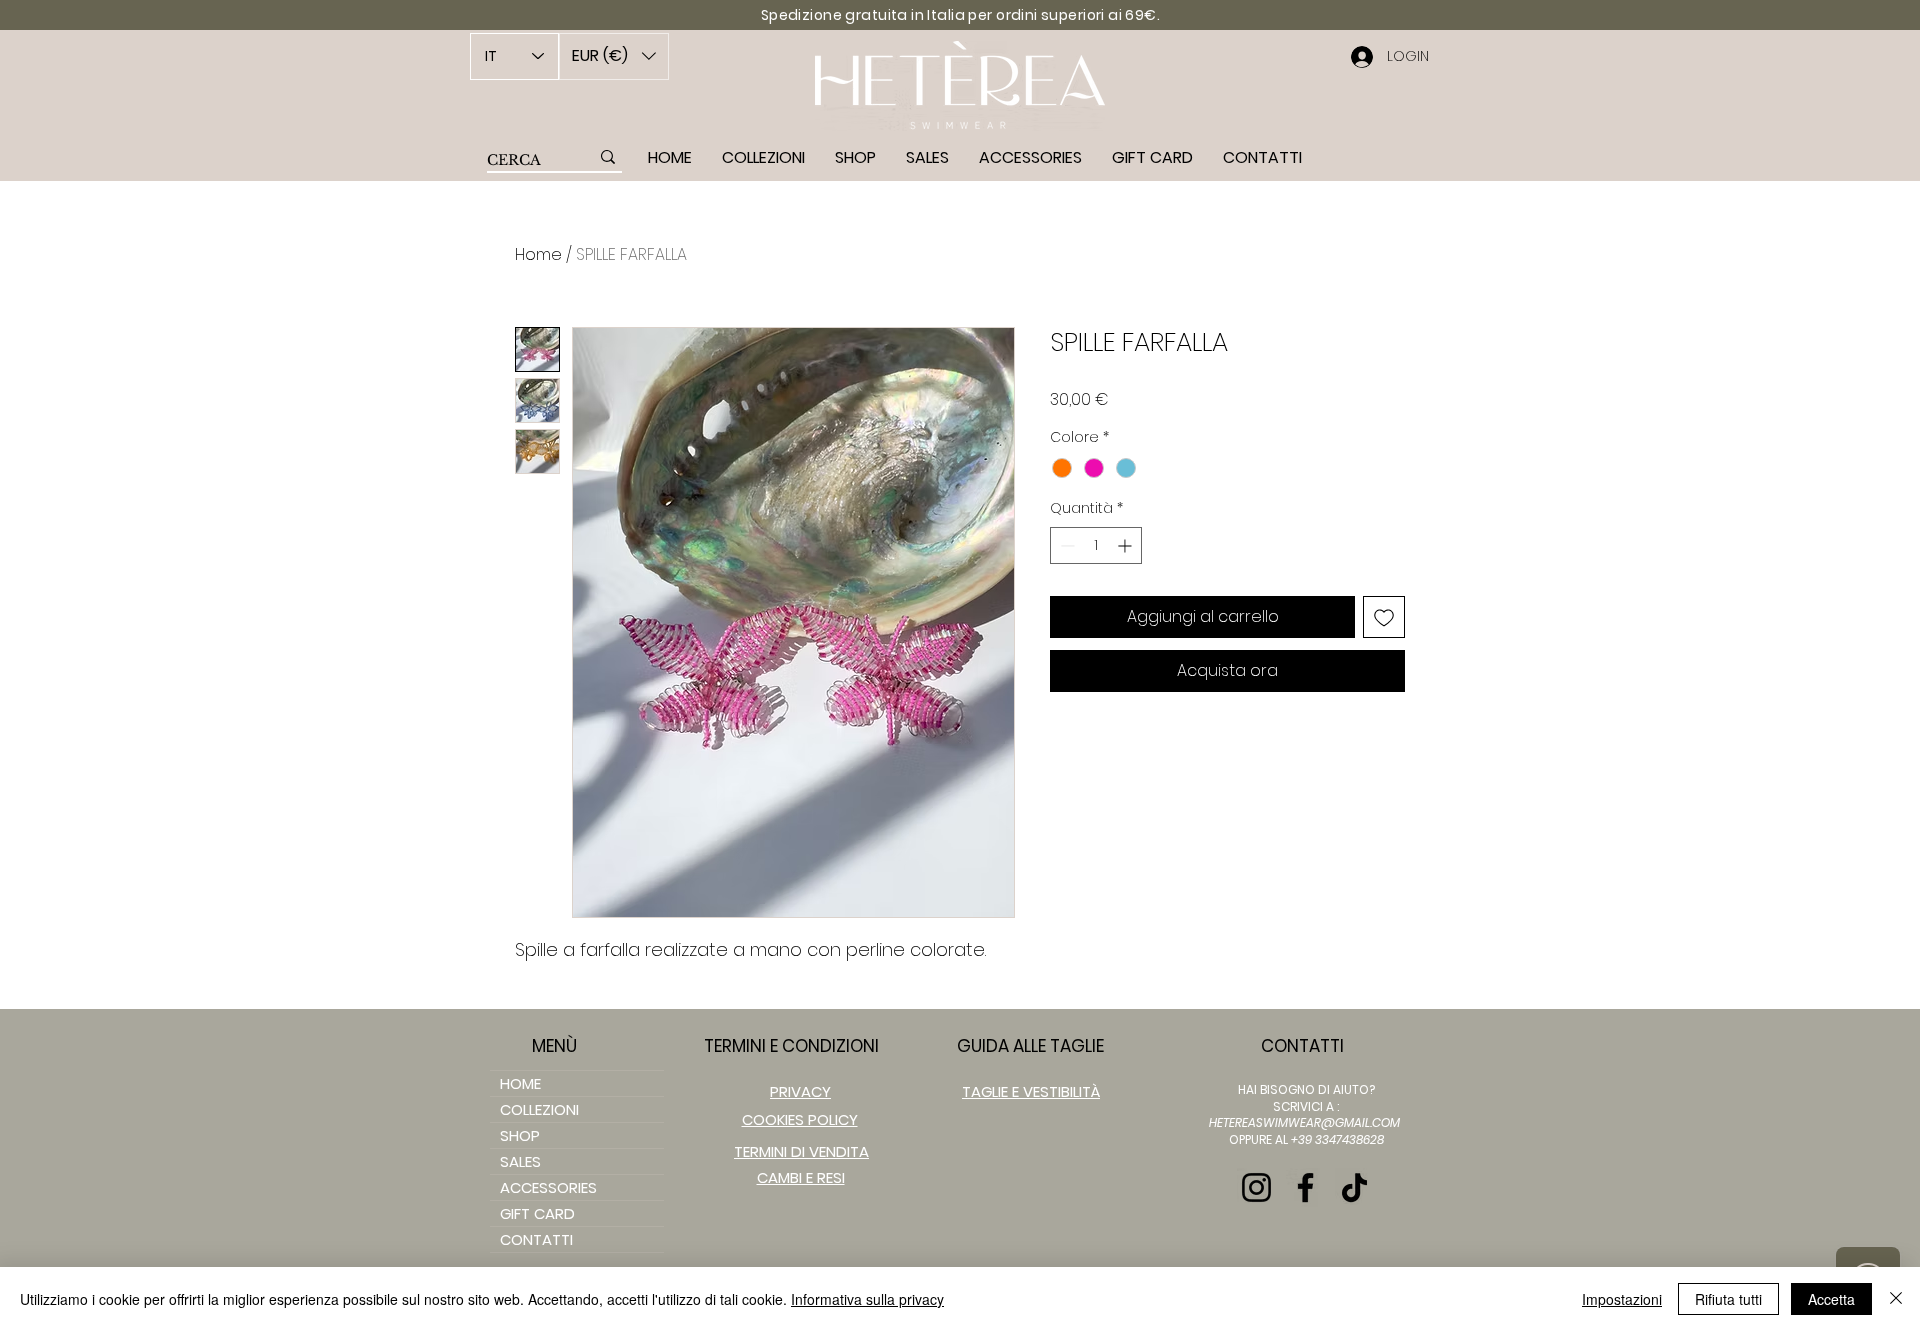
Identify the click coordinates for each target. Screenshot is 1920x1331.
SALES (520, 1161)
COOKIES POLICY (800, 1119)
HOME (520, 1083)
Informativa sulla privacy (867, 1299)
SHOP (520, 1135)
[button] (614, 56)
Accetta (1831, 1299)
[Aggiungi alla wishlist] (1384, 617)
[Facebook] (1305, 1187)
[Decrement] (1065, 545)
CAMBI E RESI (801, 1177)
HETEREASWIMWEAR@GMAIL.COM (1304, 1122)
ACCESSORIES (548, 1187)
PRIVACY (800, 1091)
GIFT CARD (537, 1213)
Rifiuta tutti (1728, 1299)
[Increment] (1126, 545)
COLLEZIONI (539, 1109)
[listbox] (614, 56)
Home (538, 254)
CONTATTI (536, 1239)
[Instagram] (1256, 1187)
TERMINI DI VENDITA (801, 1151)
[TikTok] (1354, 1187)
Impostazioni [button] (1622, 1299)
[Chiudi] (1896, 1299)
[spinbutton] (1096, 545)
